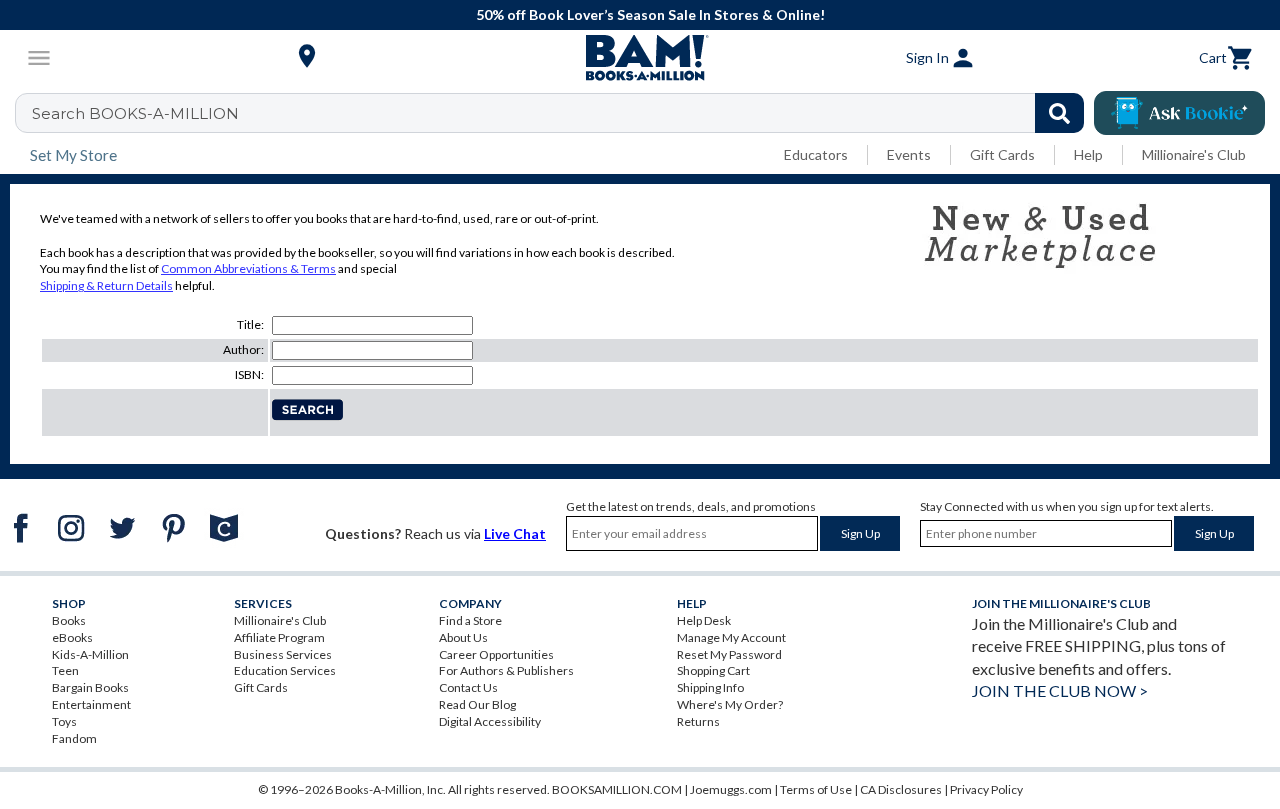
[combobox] (562, 113)
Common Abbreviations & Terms (248, 268)
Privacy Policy (986, 789)
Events (909, 154)
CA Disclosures (901, 789)
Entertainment (91, 704)
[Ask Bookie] (1179, 113)
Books (69, 620)
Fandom (74, 738)
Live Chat (515, 533)
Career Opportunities (496, 654)
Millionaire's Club (1194, 154)
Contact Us (468, 687)
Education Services (285, 670)
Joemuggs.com (731, 789)
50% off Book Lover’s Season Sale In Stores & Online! (650, 14)
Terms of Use (816, 789)
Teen (65, 670)
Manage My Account (731, 637)
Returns (698, 721)
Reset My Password (729, 654)
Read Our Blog (477, 704)
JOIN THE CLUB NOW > (1060, 690)
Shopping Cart (713, 670)
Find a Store (470, 620)
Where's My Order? (730, 704)
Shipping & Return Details (106, 285)
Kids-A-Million (90, 654)
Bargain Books (90, 687)
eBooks (72, 637)
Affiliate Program (279, 637)
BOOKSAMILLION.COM (617, 789)
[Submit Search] (1059, 113)
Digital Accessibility (490, 721)
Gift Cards (1002, 154)
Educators (816, 154)
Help (1088, 154)
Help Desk (704, 620)
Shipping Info (710, 687)
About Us (463, 637)
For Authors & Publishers (506, 670)
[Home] (640, 58)
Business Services (283, 654)
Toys (64, 721)
